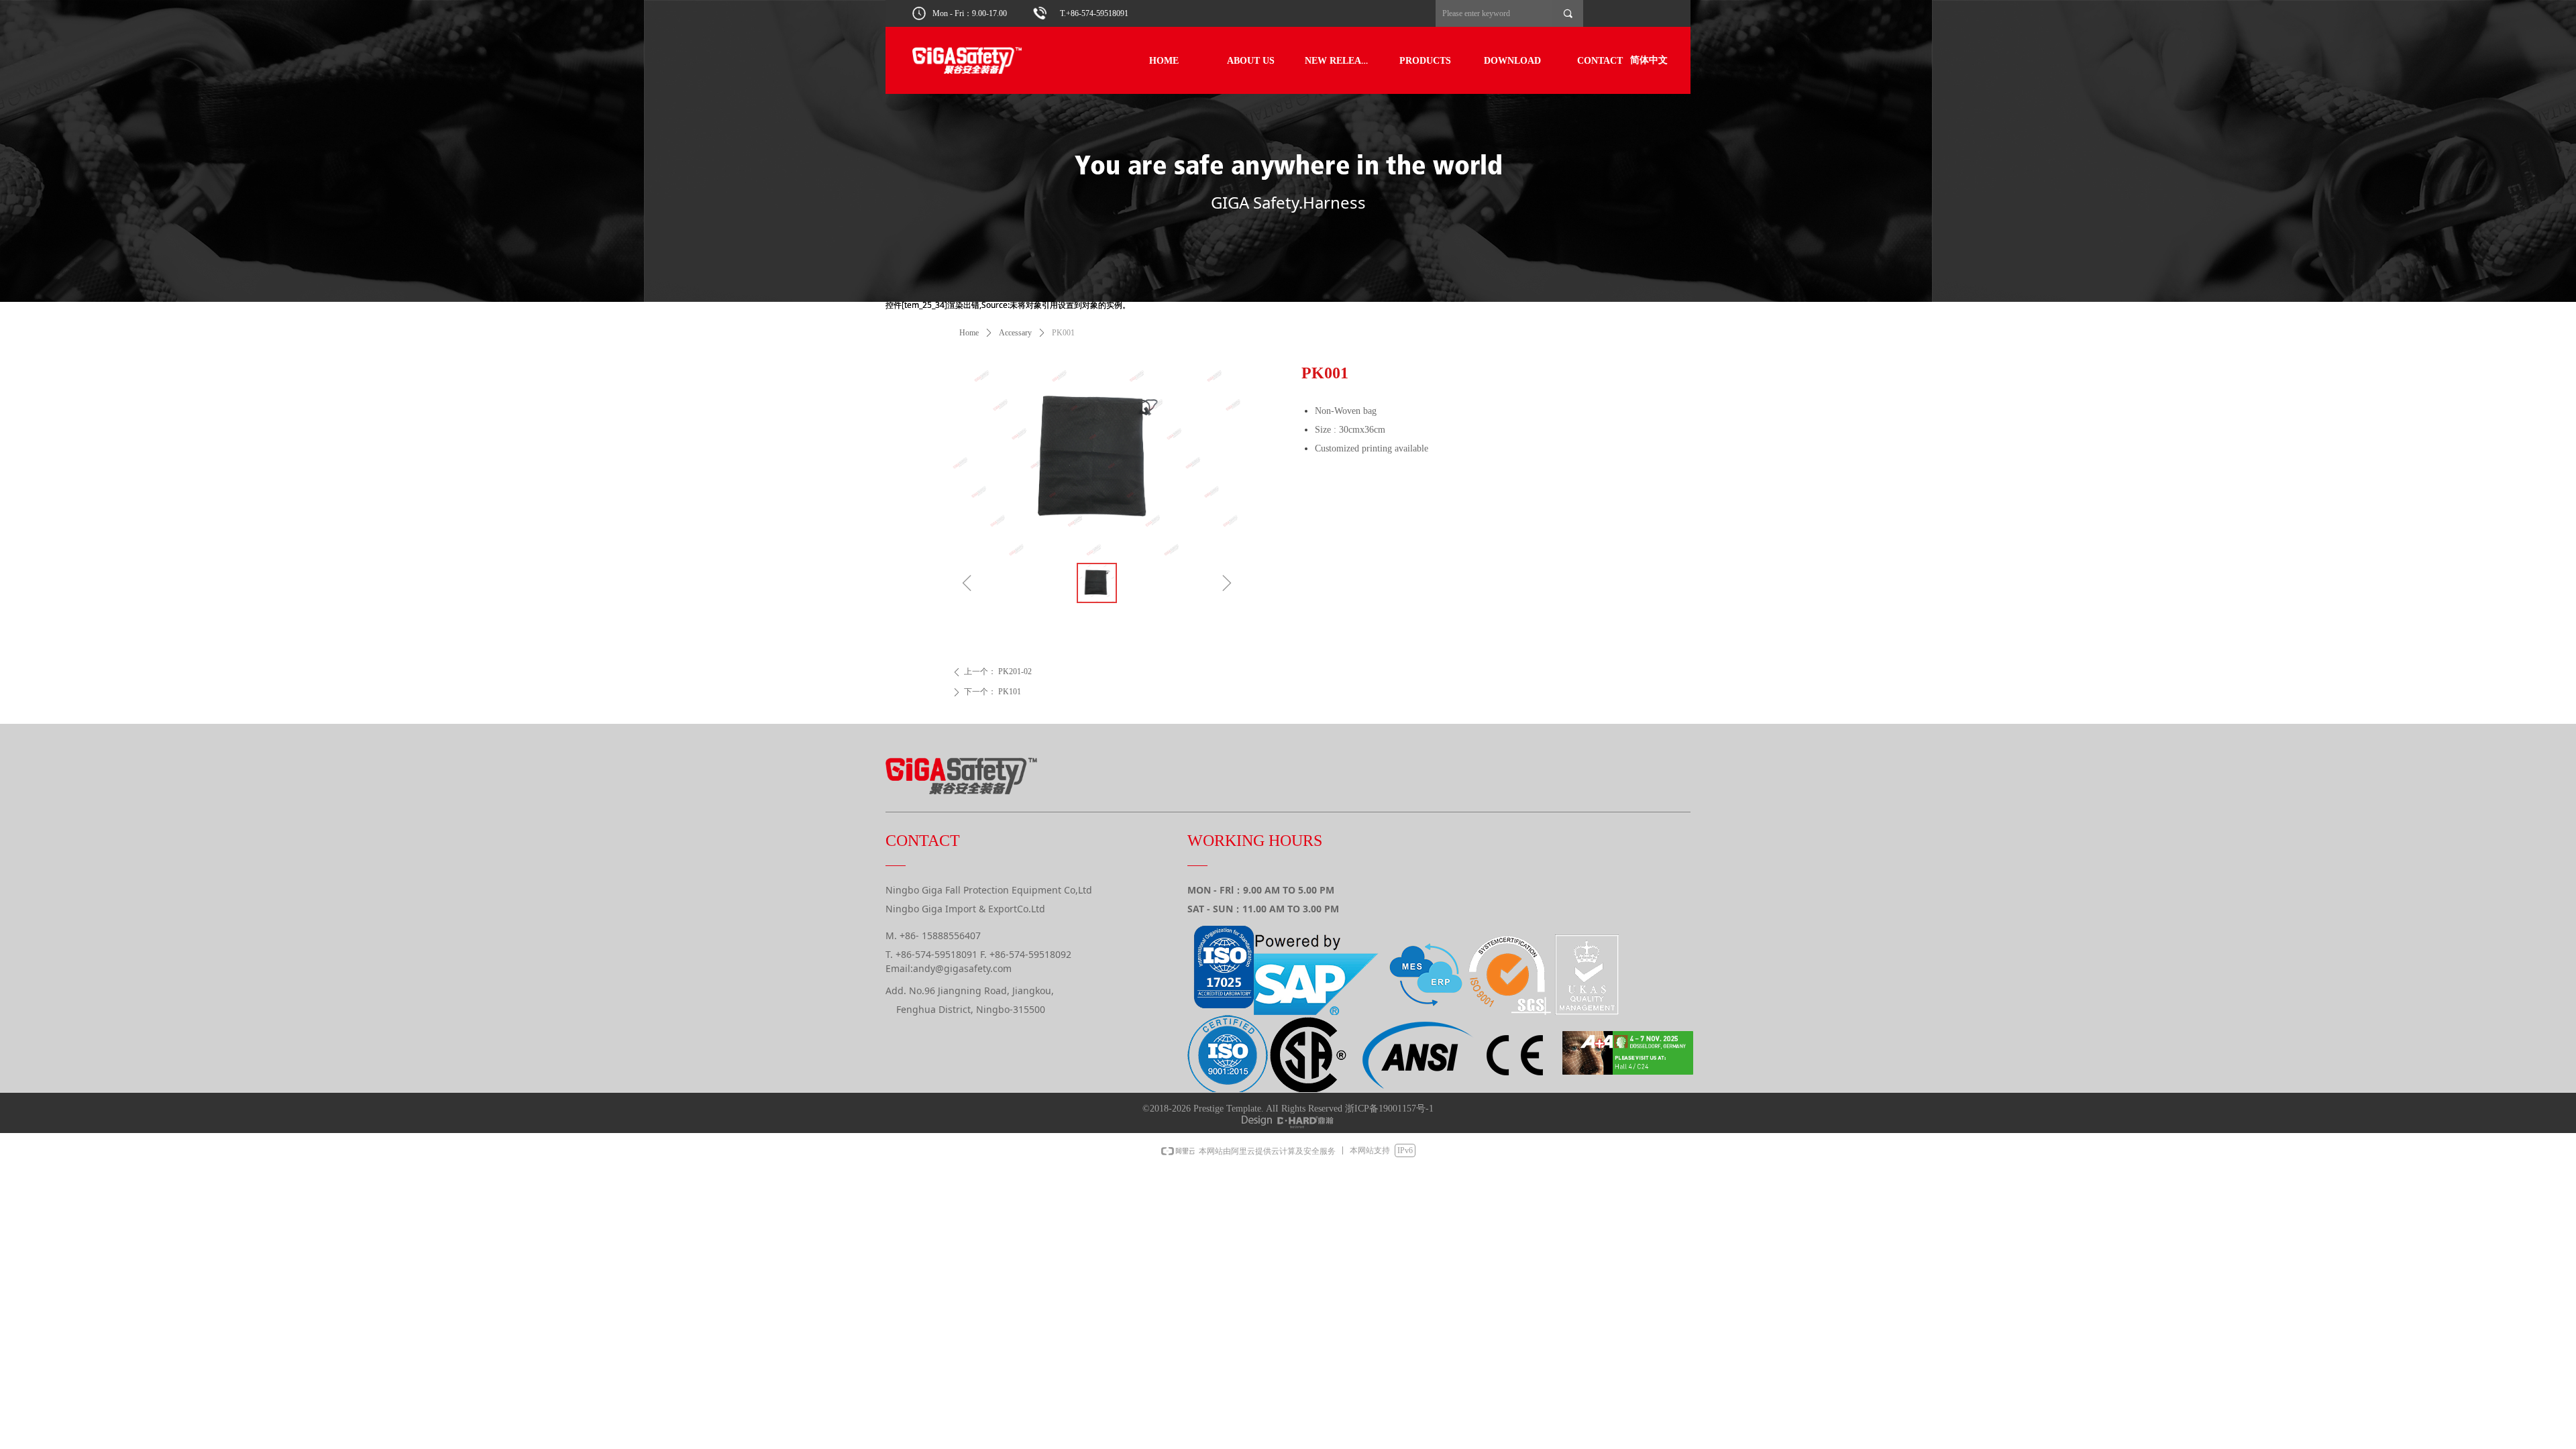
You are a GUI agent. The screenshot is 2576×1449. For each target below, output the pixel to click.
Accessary (1015, 333)
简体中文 (1649, 60)
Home (969, 333)
